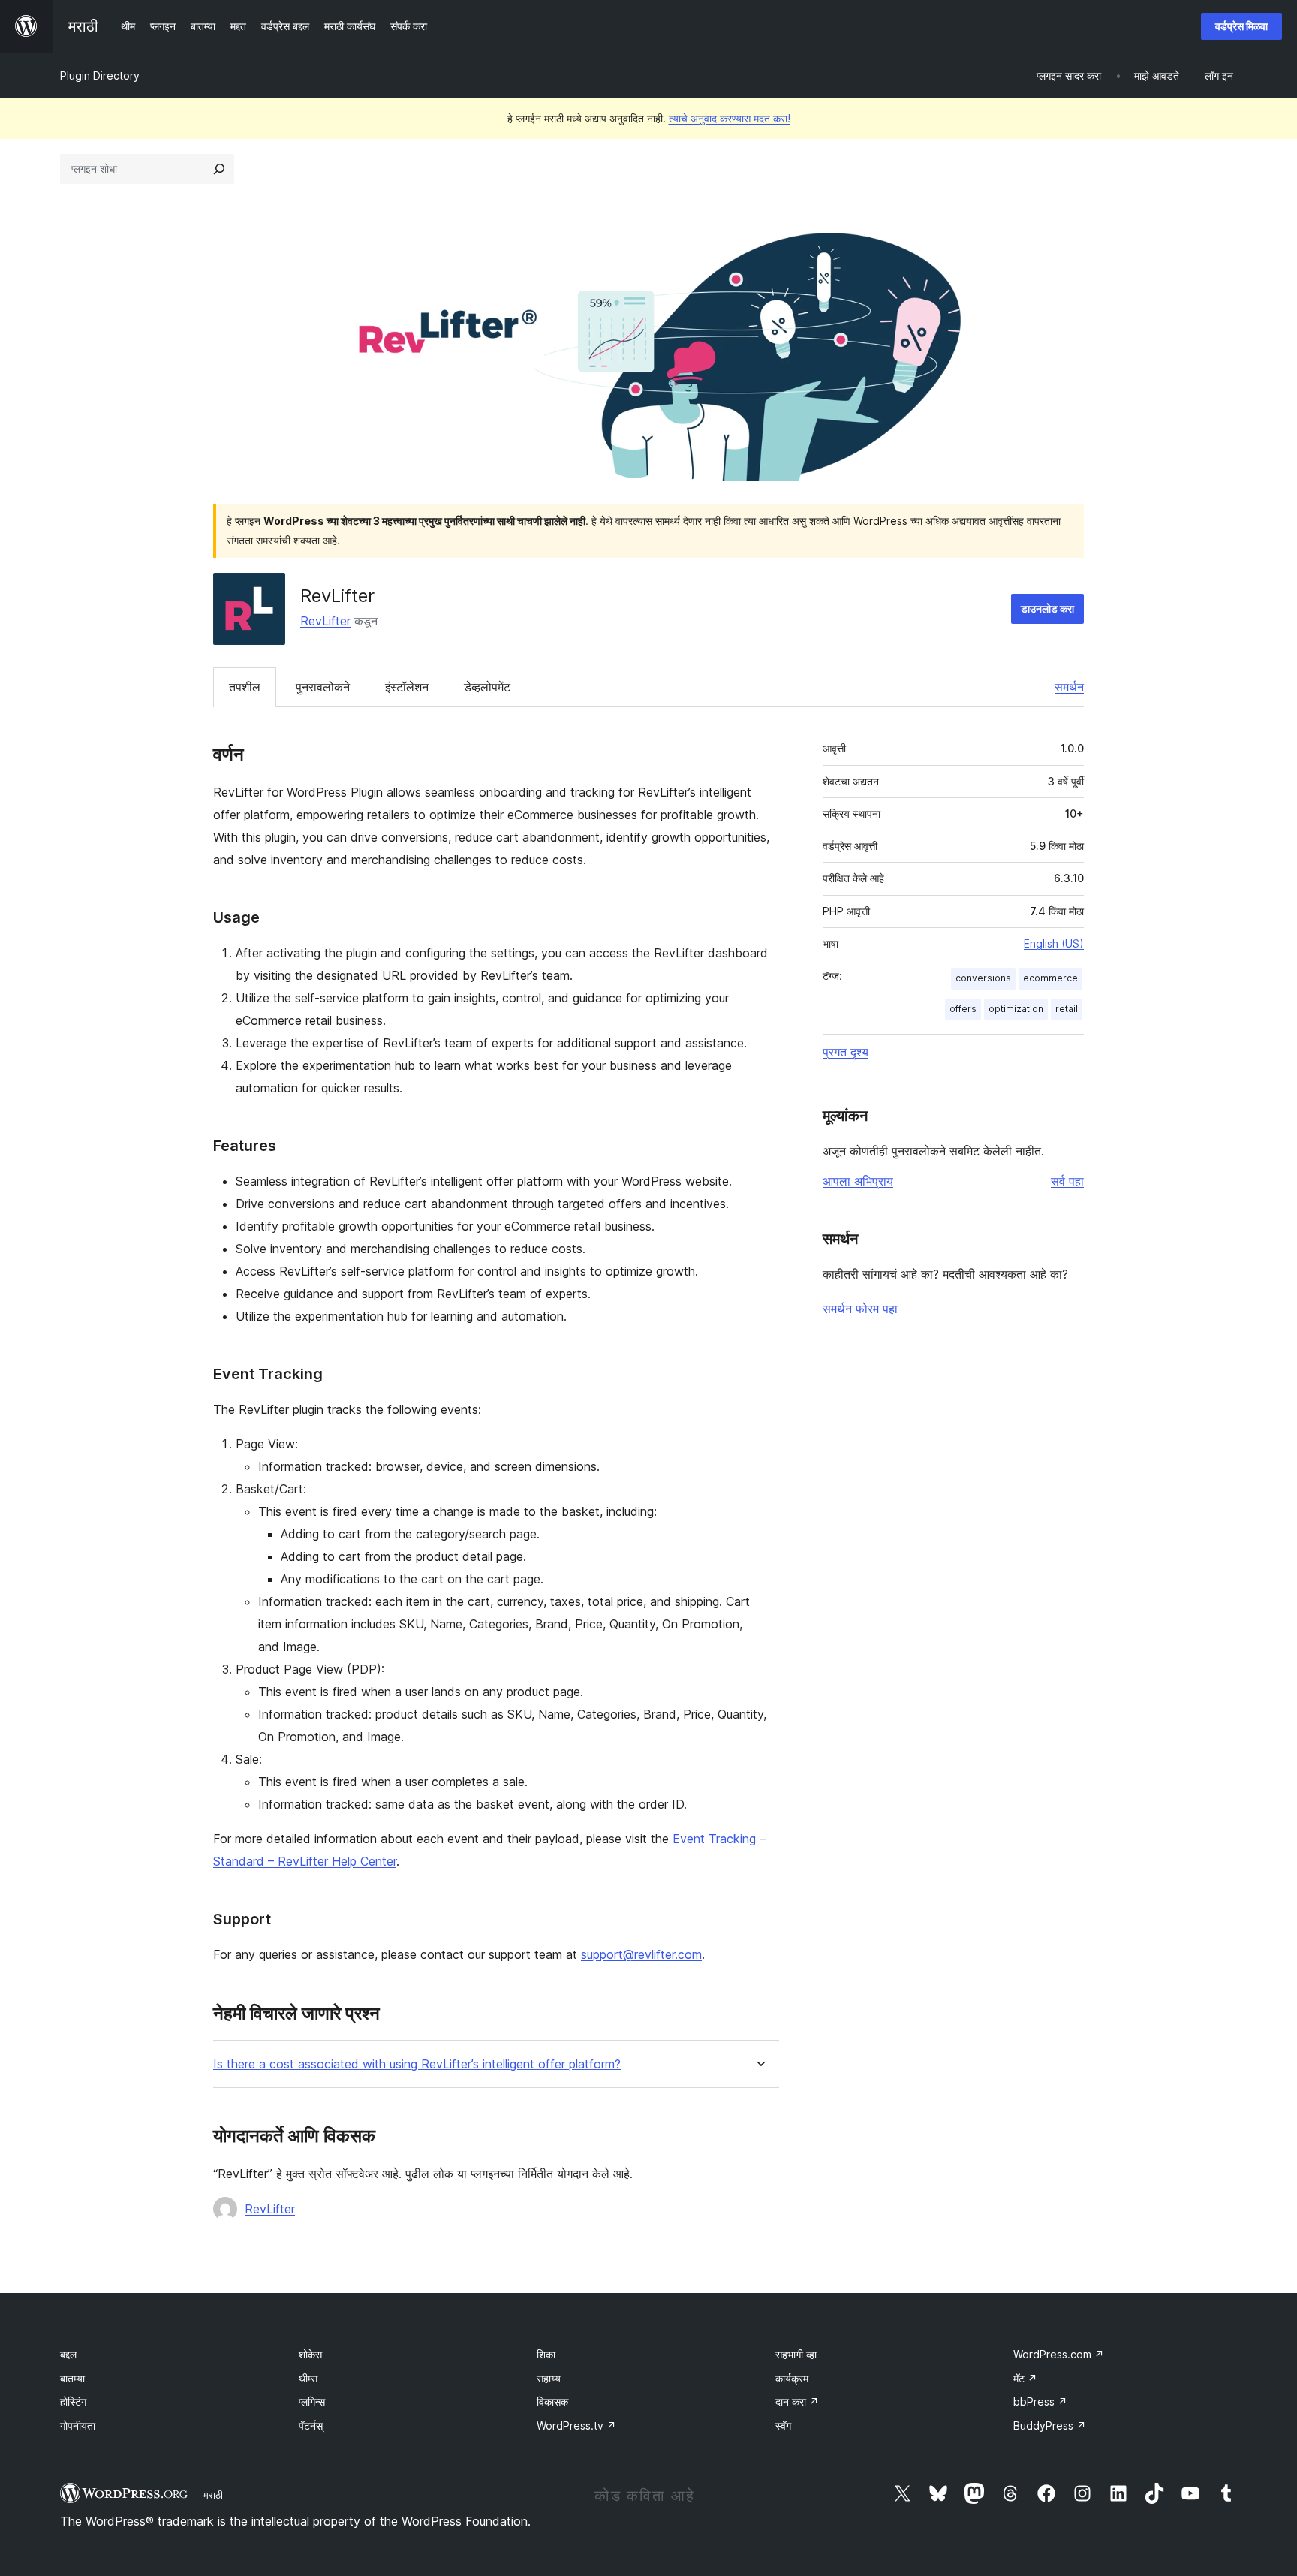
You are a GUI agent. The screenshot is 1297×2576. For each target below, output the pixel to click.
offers (963, 1009)
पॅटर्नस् (311, 2425)
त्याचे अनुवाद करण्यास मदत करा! (730, 118)
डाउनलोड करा (1047, 609)
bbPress (1040, 2401)
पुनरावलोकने (323, 687)
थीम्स (308, 2378)
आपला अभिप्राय (858, 1181)
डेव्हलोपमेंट (487, 687)
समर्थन (1069, 687)
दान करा (797, 2401)
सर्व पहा (1067, 1181)
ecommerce (1050, 978)
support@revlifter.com (641, 1954)
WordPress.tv (576, 2425)
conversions (983, 978)
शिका (546, 2354)
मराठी (213, 2495)
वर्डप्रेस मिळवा (1241, 26)
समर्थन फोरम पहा (860, 1309)
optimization (1016, 1009)
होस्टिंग (73, 2401)
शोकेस (310, 2354)
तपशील (245, 687)
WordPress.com (1059, 2354)
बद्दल (68, 2354)
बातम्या (72, 2378)
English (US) (1054, 943)
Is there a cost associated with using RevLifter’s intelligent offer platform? (417, 2064)
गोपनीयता (78, 2425)
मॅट (1025, 2378)
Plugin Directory (100, 75)
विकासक (552, 2401)
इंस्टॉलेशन (407, 687)
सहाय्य (549, 2378)
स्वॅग (783, 2425)
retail (1067, 1009)
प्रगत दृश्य (846, 1052)
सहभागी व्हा (796, 2354)
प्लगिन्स (312, 2401)
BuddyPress (1050, 2425)
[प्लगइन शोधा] (219, 169)
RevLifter (325, 621)
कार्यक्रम (792, 2378)
